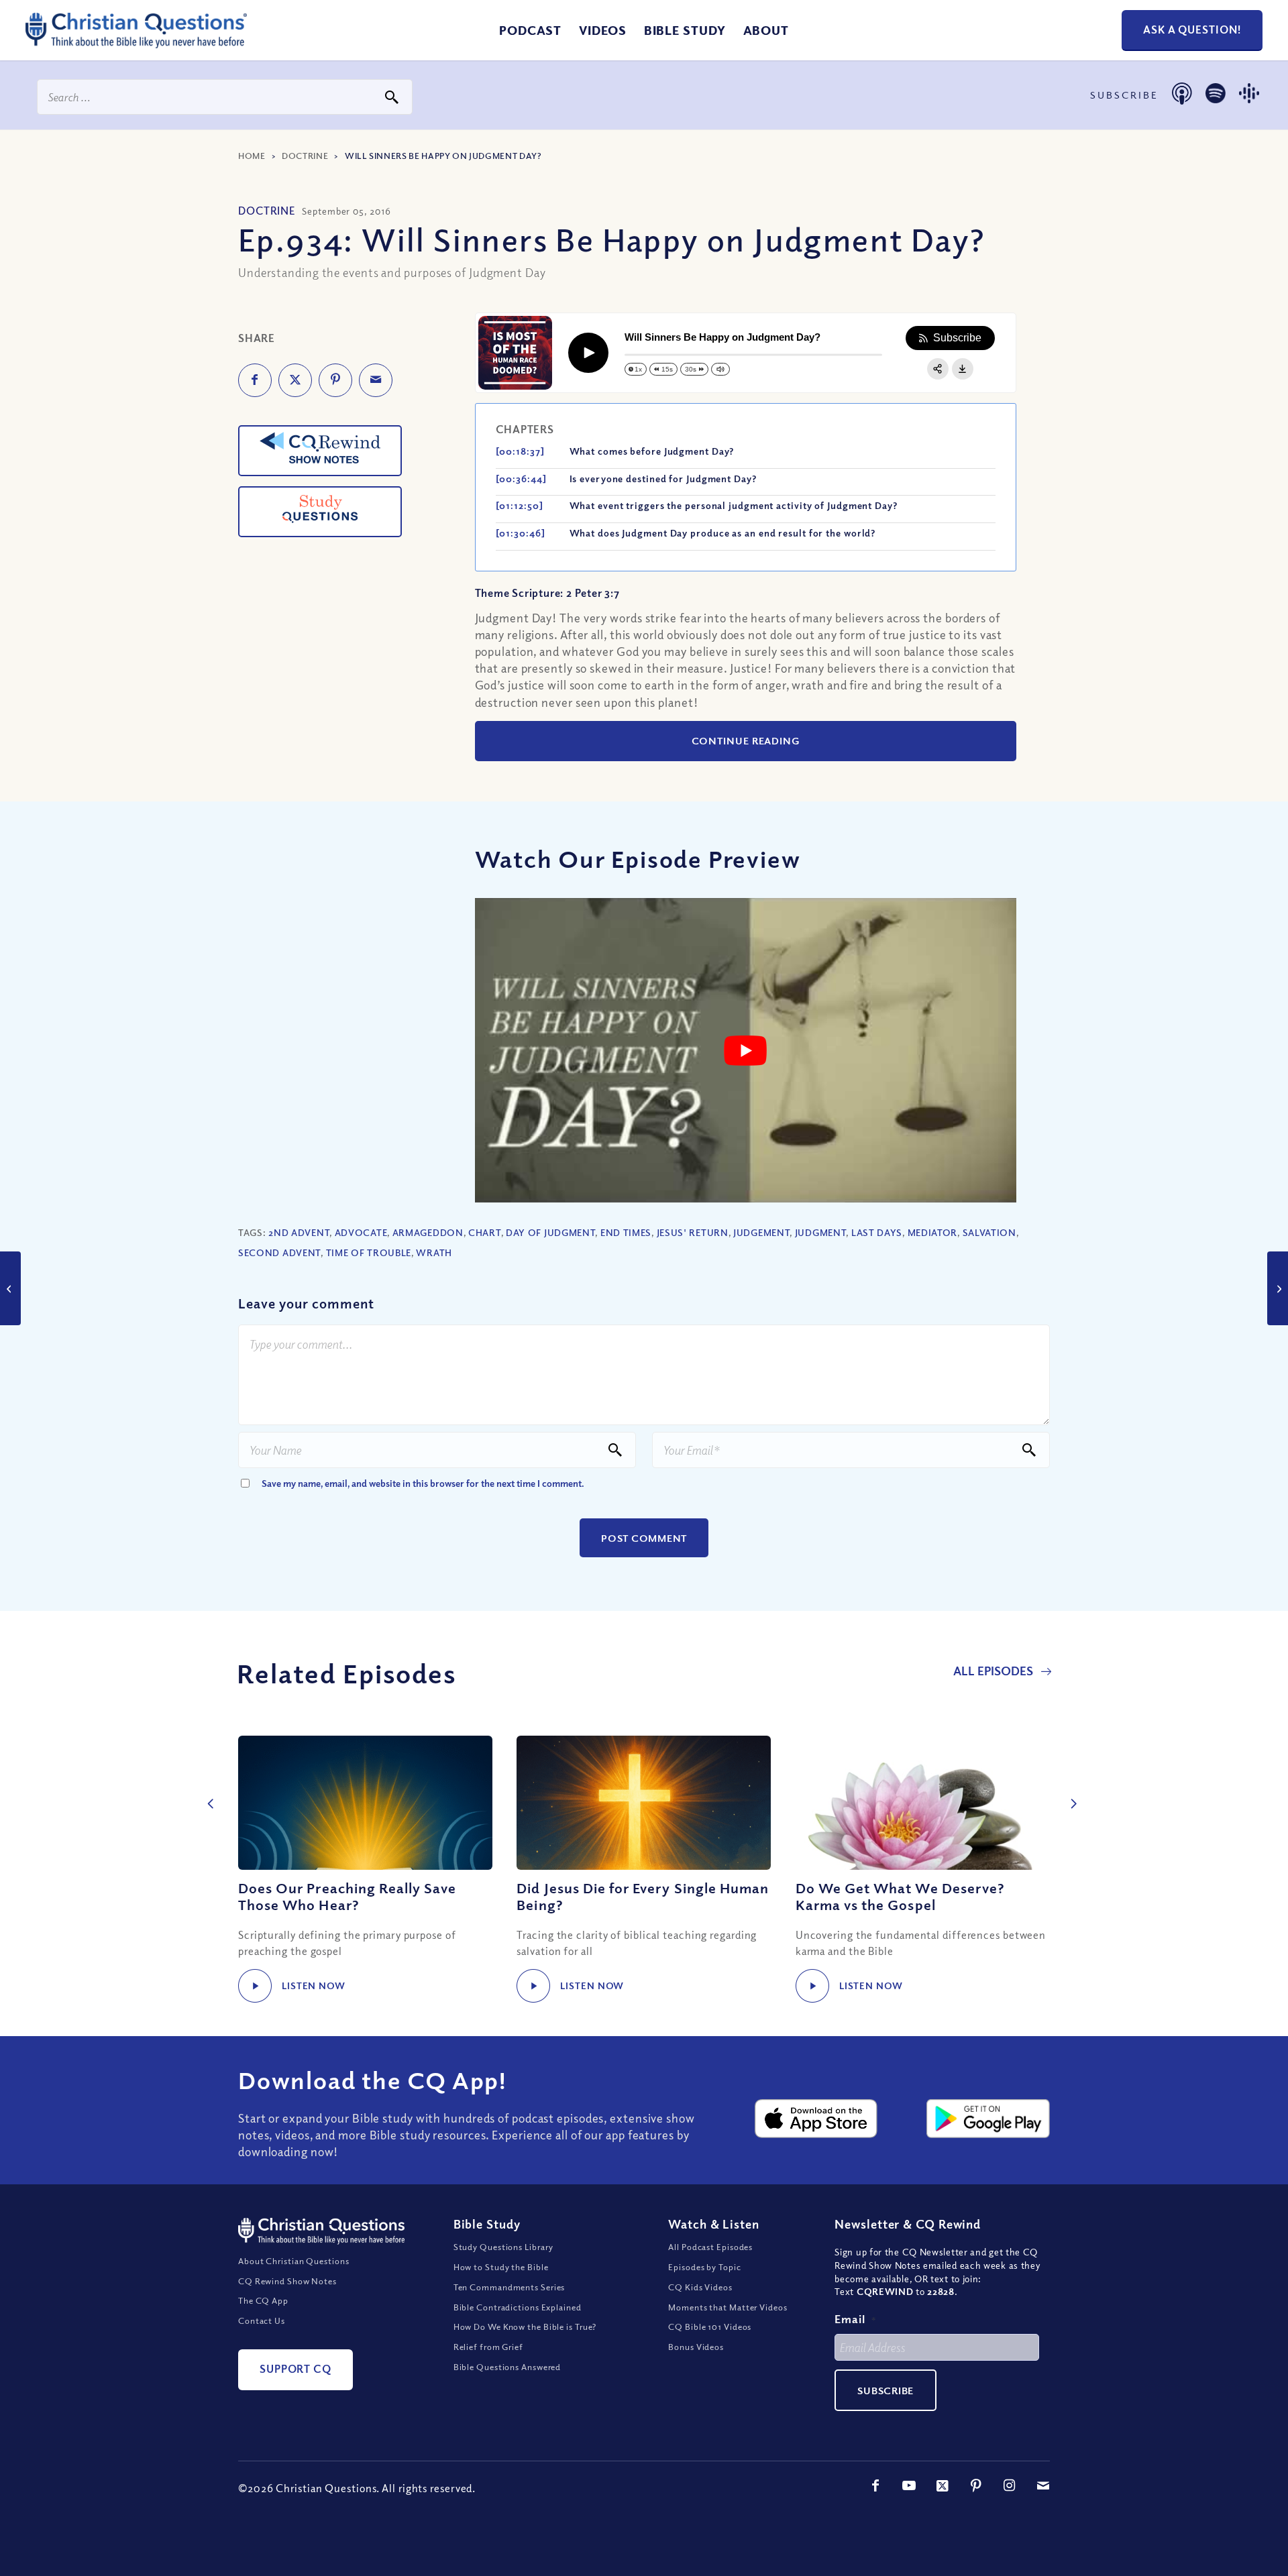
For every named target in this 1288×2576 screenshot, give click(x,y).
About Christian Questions (294, 2261)
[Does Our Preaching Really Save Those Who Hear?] (365, 1803)
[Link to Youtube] (909, 2485)
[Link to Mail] (1043, 2485)
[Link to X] (943, 2485)
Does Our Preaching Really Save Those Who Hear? (347, 1896)
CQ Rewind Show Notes (287, 2281)
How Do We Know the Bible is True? (525, 2327)
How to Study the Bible (501, 2267)
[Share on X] (295, 380)
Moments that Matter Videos (728, 2307)
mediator (933, 1232)
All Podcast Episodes (710, 2247)
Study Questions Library (504, 2247)
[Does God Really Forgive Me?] (1278, 1288)
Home (252, 156)
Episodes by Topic (704, 2267)
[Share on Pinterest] (335, 380)
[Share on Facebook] (255, 380)
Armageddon (428, 1232)
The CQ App (263, 2300)
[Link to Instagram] (1010, 2485)
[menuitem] (530, 30)
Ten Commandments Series (509, 2287)
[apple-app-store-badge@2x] (816, 2119)
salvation (989, 1232)
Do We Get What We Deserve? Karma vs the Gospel (900, 1896)
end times (626, 1232)
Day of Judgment (551, 1232)
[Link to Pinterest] (976, 2485)
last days (877, 1232)
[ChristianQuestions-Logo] (136, 43)
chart (485, 1232)
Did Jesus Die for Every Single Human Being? (643, 1896)
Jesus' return (693, 1232)
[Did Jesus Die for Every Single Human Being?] (644, 1803)
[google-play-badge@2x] (988, 2119)
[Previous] (208, 1789)
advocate (361, 1232)
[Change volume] (720, 369)
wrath (434, 1252)
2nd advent (299, 1232)
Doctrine (305, 156)
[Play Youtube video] (746, 1050)
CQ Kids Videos (700, 2287)
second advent (279, 1252)
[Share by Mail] (376, 380)
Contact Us (262, 2320)
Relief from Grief (488, 2347)
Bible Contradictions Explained (518, 2307)
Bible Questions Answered (507, 2367)
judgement (761, 1232)
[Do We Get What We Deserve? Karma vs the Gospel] (923, 1803)
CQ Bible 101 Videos (710, 2327)
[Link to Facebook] (875, 2485)
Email (855, 2319)
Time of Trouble (369, 1252)
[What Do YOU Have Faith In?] (10, 1288)
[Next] (1070, 1789)
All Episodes (995, 1671)
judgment (821, 1232)
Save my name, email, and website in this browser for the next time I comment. (423, 1483)
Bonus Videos (696, 2347)
